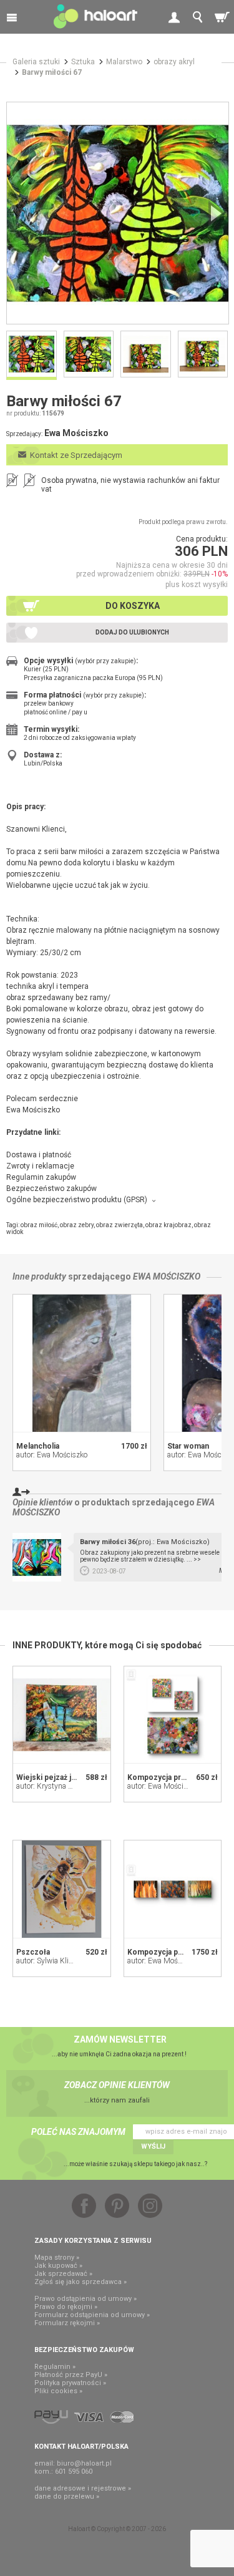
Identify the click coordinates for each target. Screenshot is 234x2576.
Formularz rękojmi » (67, 2323)
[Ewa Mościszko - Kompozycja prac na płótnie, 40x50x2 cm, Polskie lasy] (173, 1889)
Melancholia (38, 1446)
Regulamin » (55, 2367)
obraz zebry (77, 1225)
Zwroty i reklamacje (40, 1166)
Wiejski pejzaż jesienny (58, 1777)
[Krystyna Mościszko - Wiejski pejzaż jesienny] (62, 1715)
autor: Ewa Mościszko (52, 1455)
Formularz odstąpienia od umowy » (92, 2315)
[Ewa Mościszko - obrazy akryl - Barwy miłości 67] (118, 213)
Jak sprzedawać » (63, 2274)
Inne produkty (39, 1276)
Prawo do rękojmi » (66, 2307)
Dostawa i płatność (39, 1155)
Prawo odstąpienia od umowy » (85, 2299)
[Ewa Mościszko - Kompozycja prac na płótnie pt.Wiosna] (173, 1715)
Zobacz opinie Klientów (117, 2085)
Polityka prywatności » (70, 2383)
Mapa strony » (57, 2258)
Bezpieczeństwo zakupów (51, 1188)
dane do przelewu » (67, 2496)
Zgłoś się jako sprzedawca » (80, 2282)
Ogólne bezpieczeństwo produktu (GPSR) (77, 1200)
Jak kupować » (58, 2266)
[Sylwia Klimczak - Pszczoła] (62, 1889)
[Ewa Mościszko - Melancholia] (82, 1363)
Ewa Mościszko (167, 1276)
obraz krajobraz (168, 1225)
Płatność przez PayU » (71, 2375)
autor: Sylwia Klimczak (53, 1961)
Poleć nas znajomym (78, 2132)
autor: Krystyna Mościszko (60, 1786)
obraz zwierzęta (119, 1225)
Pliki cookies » (58, 2391)
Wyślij (153, 2146)
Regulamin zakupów (41, 1177)
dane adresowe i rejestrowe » (83, 2488)
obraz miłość (39, 1225)
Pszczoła (33, 1952)
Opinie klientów (42, 1502)
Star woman (188, 1446)
